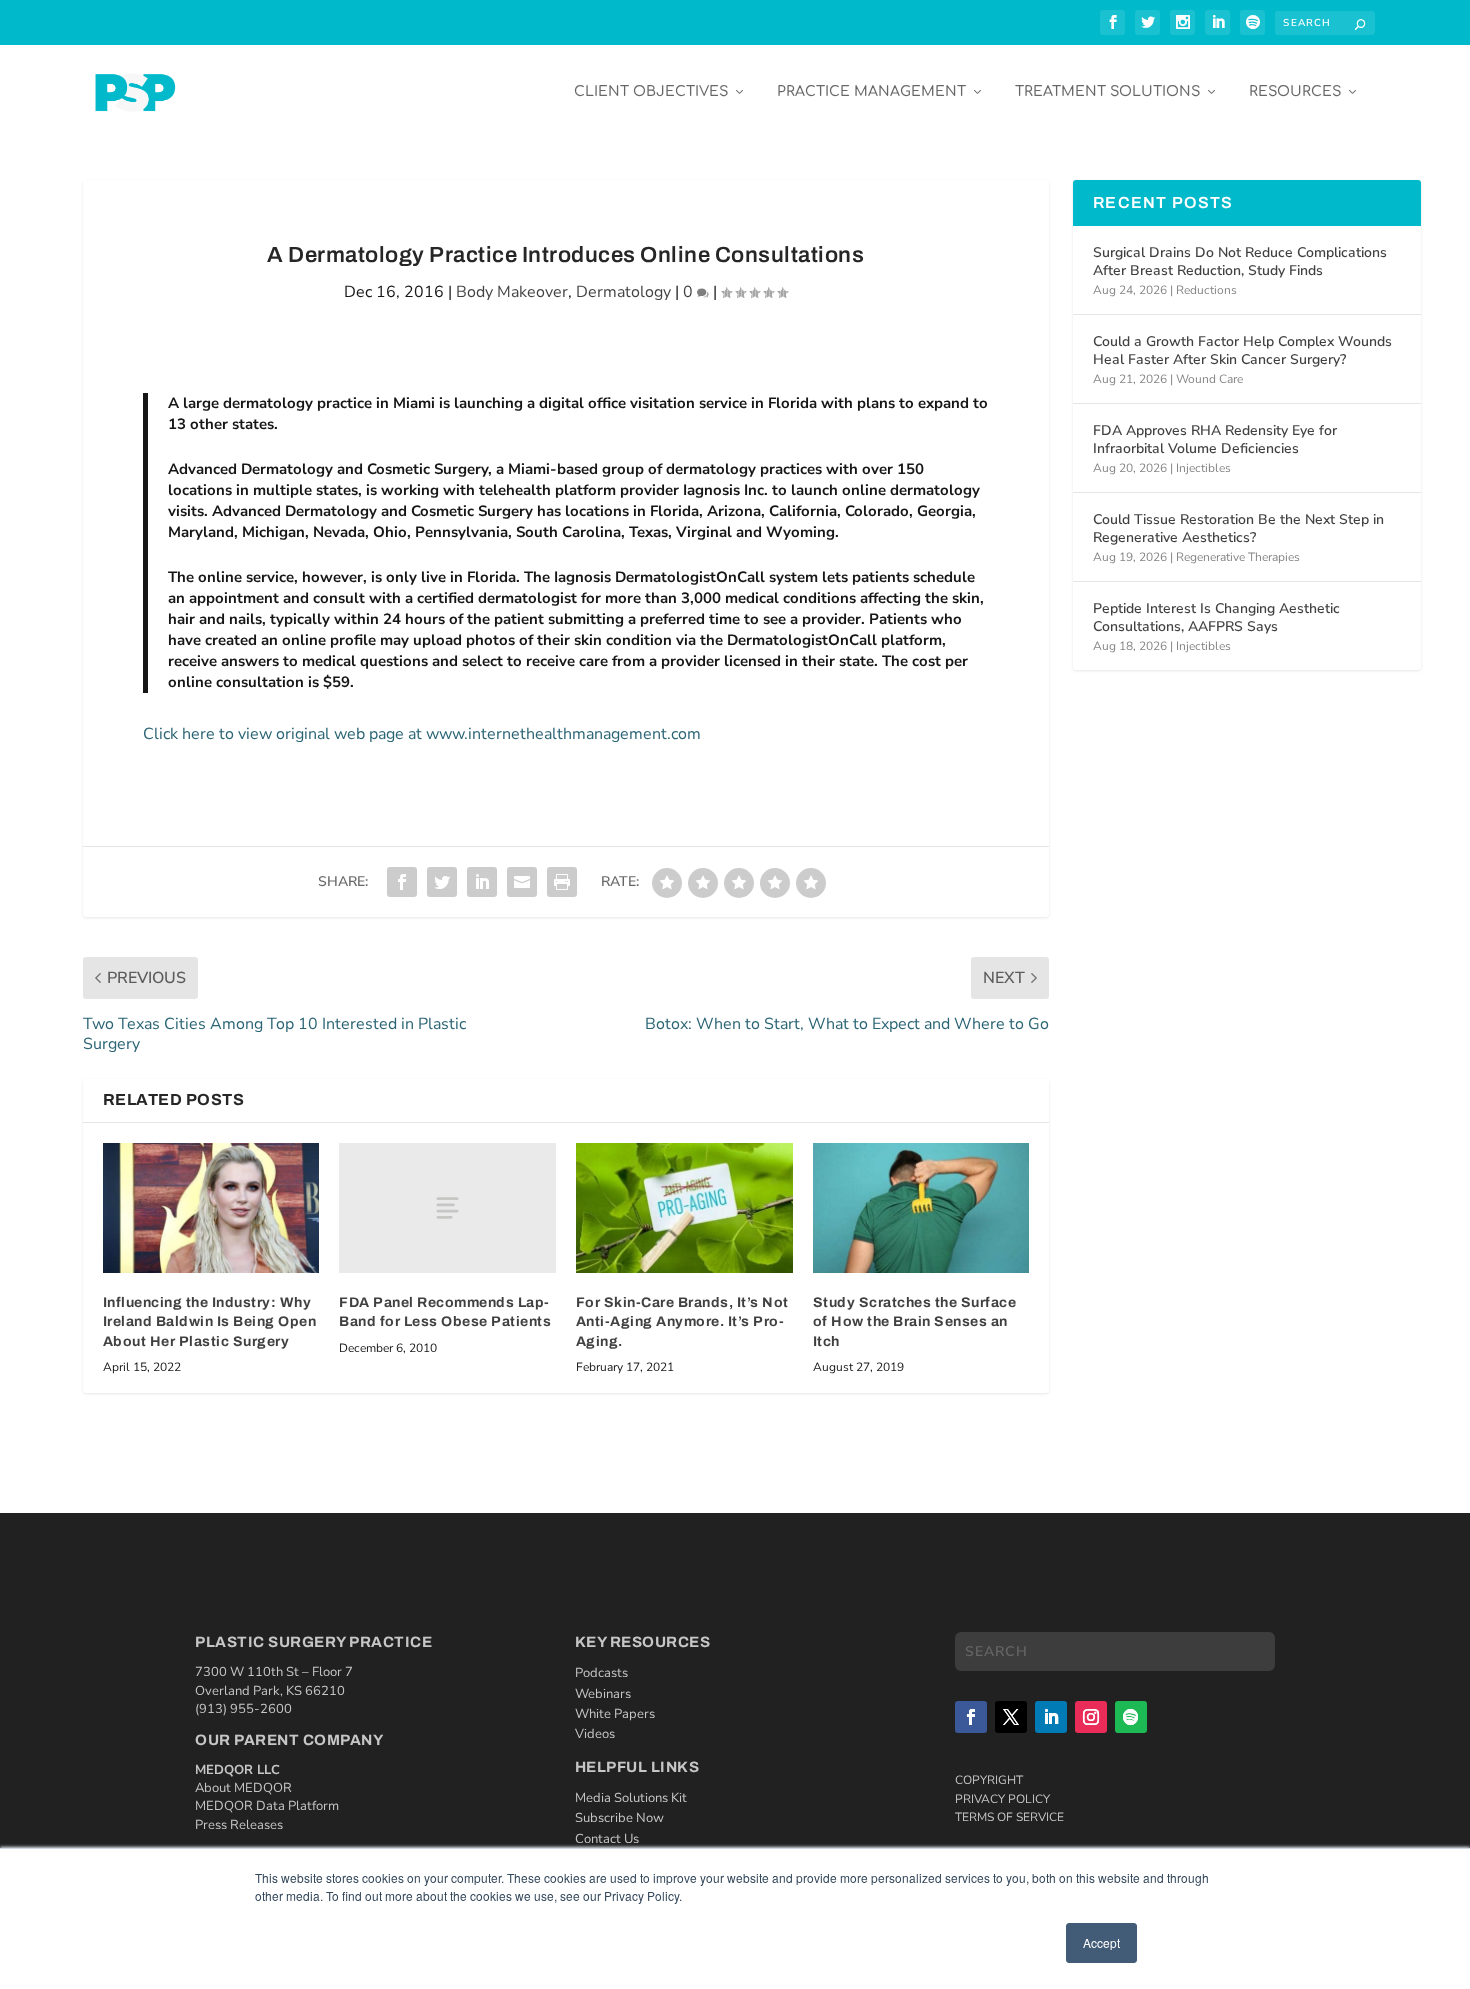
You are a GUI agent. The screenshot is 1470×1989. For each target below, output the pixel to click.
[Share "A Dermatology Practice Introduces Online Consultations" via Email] (522, 882)
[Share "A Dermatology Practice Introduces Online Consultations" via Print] (562, 882)
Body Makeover (512, 292)
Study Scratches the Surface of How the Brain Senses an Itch (915, 1322)
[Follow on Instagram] (1091, 1717)
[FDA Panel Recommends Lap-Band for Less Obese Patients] (447, 1208)
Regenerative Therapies (1238, 557)
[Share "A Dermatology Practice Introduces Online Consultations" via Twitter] (442, 882)
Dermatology (623, 292)
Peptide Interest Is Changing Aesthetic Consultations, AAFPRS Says (1216, 617)
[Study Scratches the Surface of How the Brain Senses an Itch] (921, 1208)
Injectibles (1203, 468)
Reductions (1206, 290)
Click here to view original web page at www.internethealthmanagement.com (422, 734)
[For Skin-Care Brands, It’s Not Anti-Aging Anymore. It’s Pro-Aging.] (684, 1208)
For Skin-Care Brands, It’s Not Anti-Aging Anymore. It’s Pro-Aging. (682, 1322)
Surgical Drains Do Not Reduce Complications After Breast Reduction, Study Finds (1240, 261)
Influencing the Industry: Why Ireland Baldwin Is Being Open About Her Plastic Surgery (210, 1322)
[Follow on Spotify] (1131, 1717)
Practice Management (871, 91)
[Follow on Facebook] (971, 1717)
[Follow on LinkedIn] (1051, 1717)
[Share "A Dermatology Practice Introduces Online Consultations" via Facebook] (402, 882)
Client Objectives (651, 91)
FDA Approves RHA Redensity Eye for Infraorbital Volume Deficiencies (1215, 439)
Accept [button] (1101, 1942)
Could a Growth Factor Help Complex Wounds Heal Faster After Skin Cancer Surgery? (1242, 350)
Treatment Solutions (1107, 91)
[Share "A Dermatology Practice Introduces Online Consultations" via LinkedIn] (482, 882)
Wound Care (1209, 379)
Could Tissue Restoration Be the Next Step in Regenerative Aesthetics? (1238, 528)
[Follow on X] (1011, 1717)
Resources (1295, 91)
